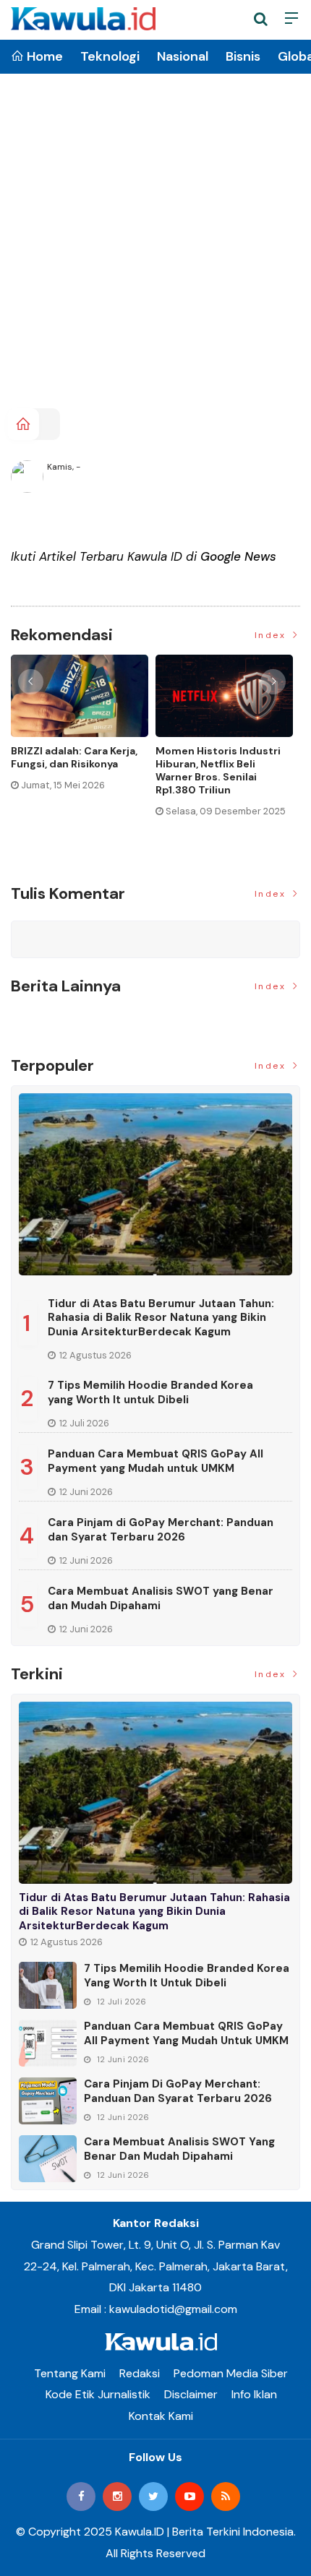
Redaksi (140, 2373)
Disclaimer (191, 2394)
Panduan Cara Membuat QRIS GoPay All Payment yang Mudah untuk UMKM (155, 1461)
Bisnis (243, 56)
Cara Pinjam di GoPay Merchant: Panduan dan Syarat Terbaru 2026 (161, 1530)
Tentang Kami (70, 2373)
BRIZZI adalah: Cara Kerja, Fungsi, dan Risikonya (74, 757)
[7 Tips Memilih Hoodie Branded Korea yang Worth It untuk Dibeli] (48, 1985)
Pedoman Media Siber (231, 2373)
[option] (83, 729)
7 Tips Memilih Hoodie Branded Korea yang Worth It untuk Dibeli (150, 1392)
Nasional (183, 56)
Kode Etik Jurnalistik (98, 2394)
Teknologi (110, 56)
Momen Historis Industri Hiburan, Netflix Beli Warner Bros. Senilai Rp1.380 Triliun (218, 771)
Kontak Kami (161, 2416)
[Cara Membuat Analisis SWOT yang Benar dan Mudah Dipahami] (48, 2159)
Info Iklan (254, 2394)
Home (43, 56)
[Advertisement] (155, 246)
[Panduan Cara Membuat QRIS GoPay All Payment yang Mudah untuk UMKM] (48, 2043)
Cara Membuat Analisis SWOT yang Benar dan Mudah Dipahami (161, 1598)
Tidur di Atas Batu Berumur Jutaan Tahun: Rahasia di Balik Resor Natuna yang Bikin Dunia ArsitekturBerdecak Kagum (161, 1318)
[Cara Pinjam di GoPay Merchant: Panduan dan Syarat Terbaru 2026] (48, 2101)
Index (272, 635)
